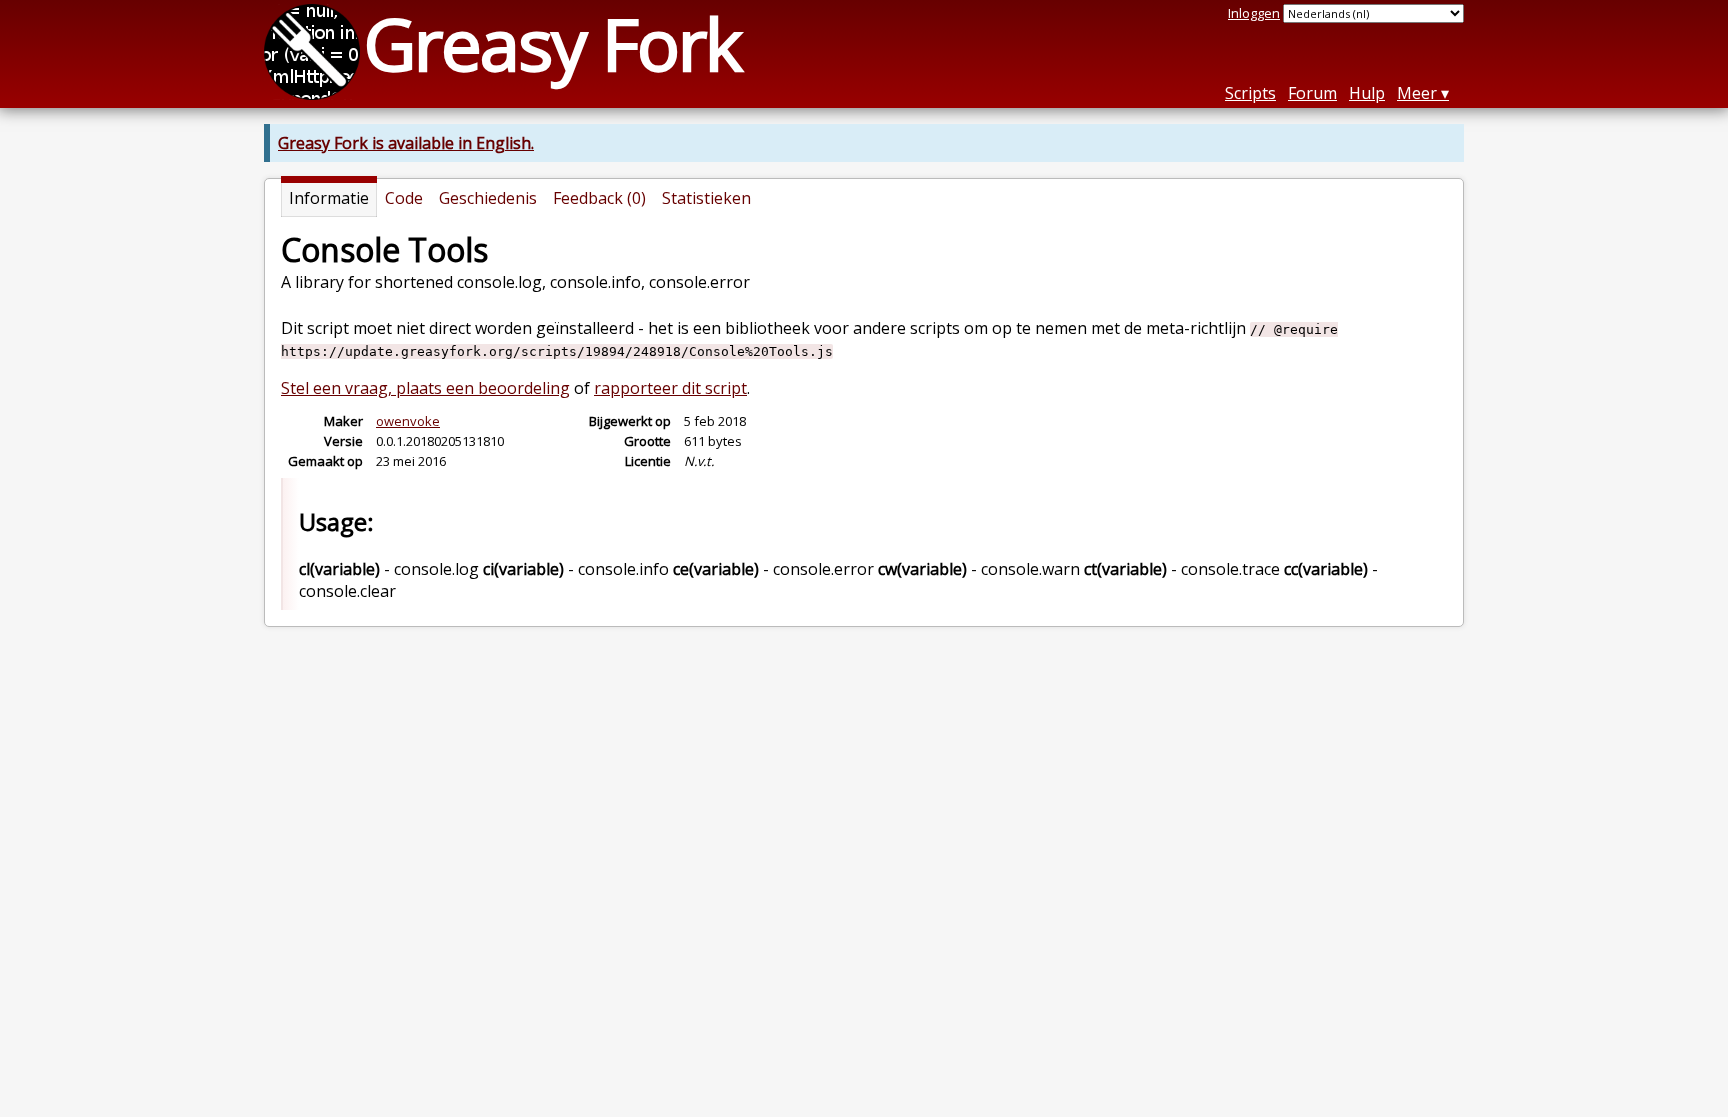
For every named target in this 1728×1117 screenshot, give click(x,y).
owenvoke (408, 421)
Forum (1312, 93)
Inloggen (1254, 13)
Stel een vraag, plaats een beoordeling (425, 388)
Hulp (1367, 93)
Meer (1417, 93)
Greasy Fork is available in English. (406, 143)
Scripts (1250, 93)
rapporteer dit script (670, 388)
